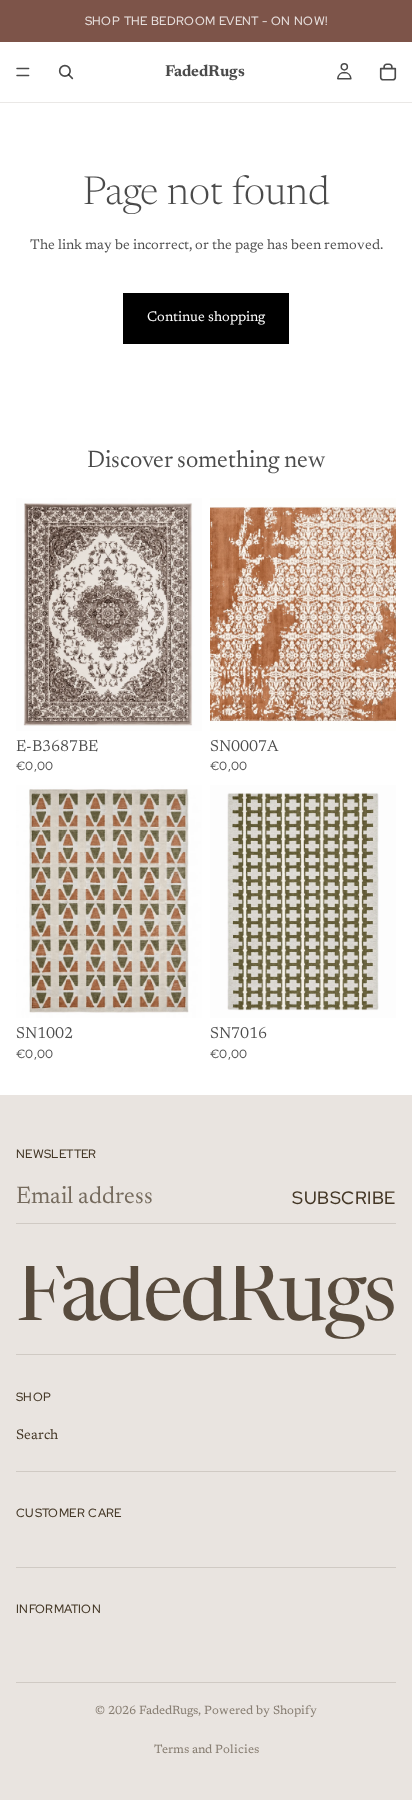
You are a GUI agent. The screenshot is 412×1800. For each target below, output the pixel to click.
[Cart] (388, 72)
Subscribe (344, 1197)
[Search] (66, 72)
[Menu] (23, 72)
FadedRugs (168, 1711)
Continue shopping (206, 318)
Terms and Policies (206, 1750)
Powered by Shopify (260, 1711)
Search (37, 1436)
